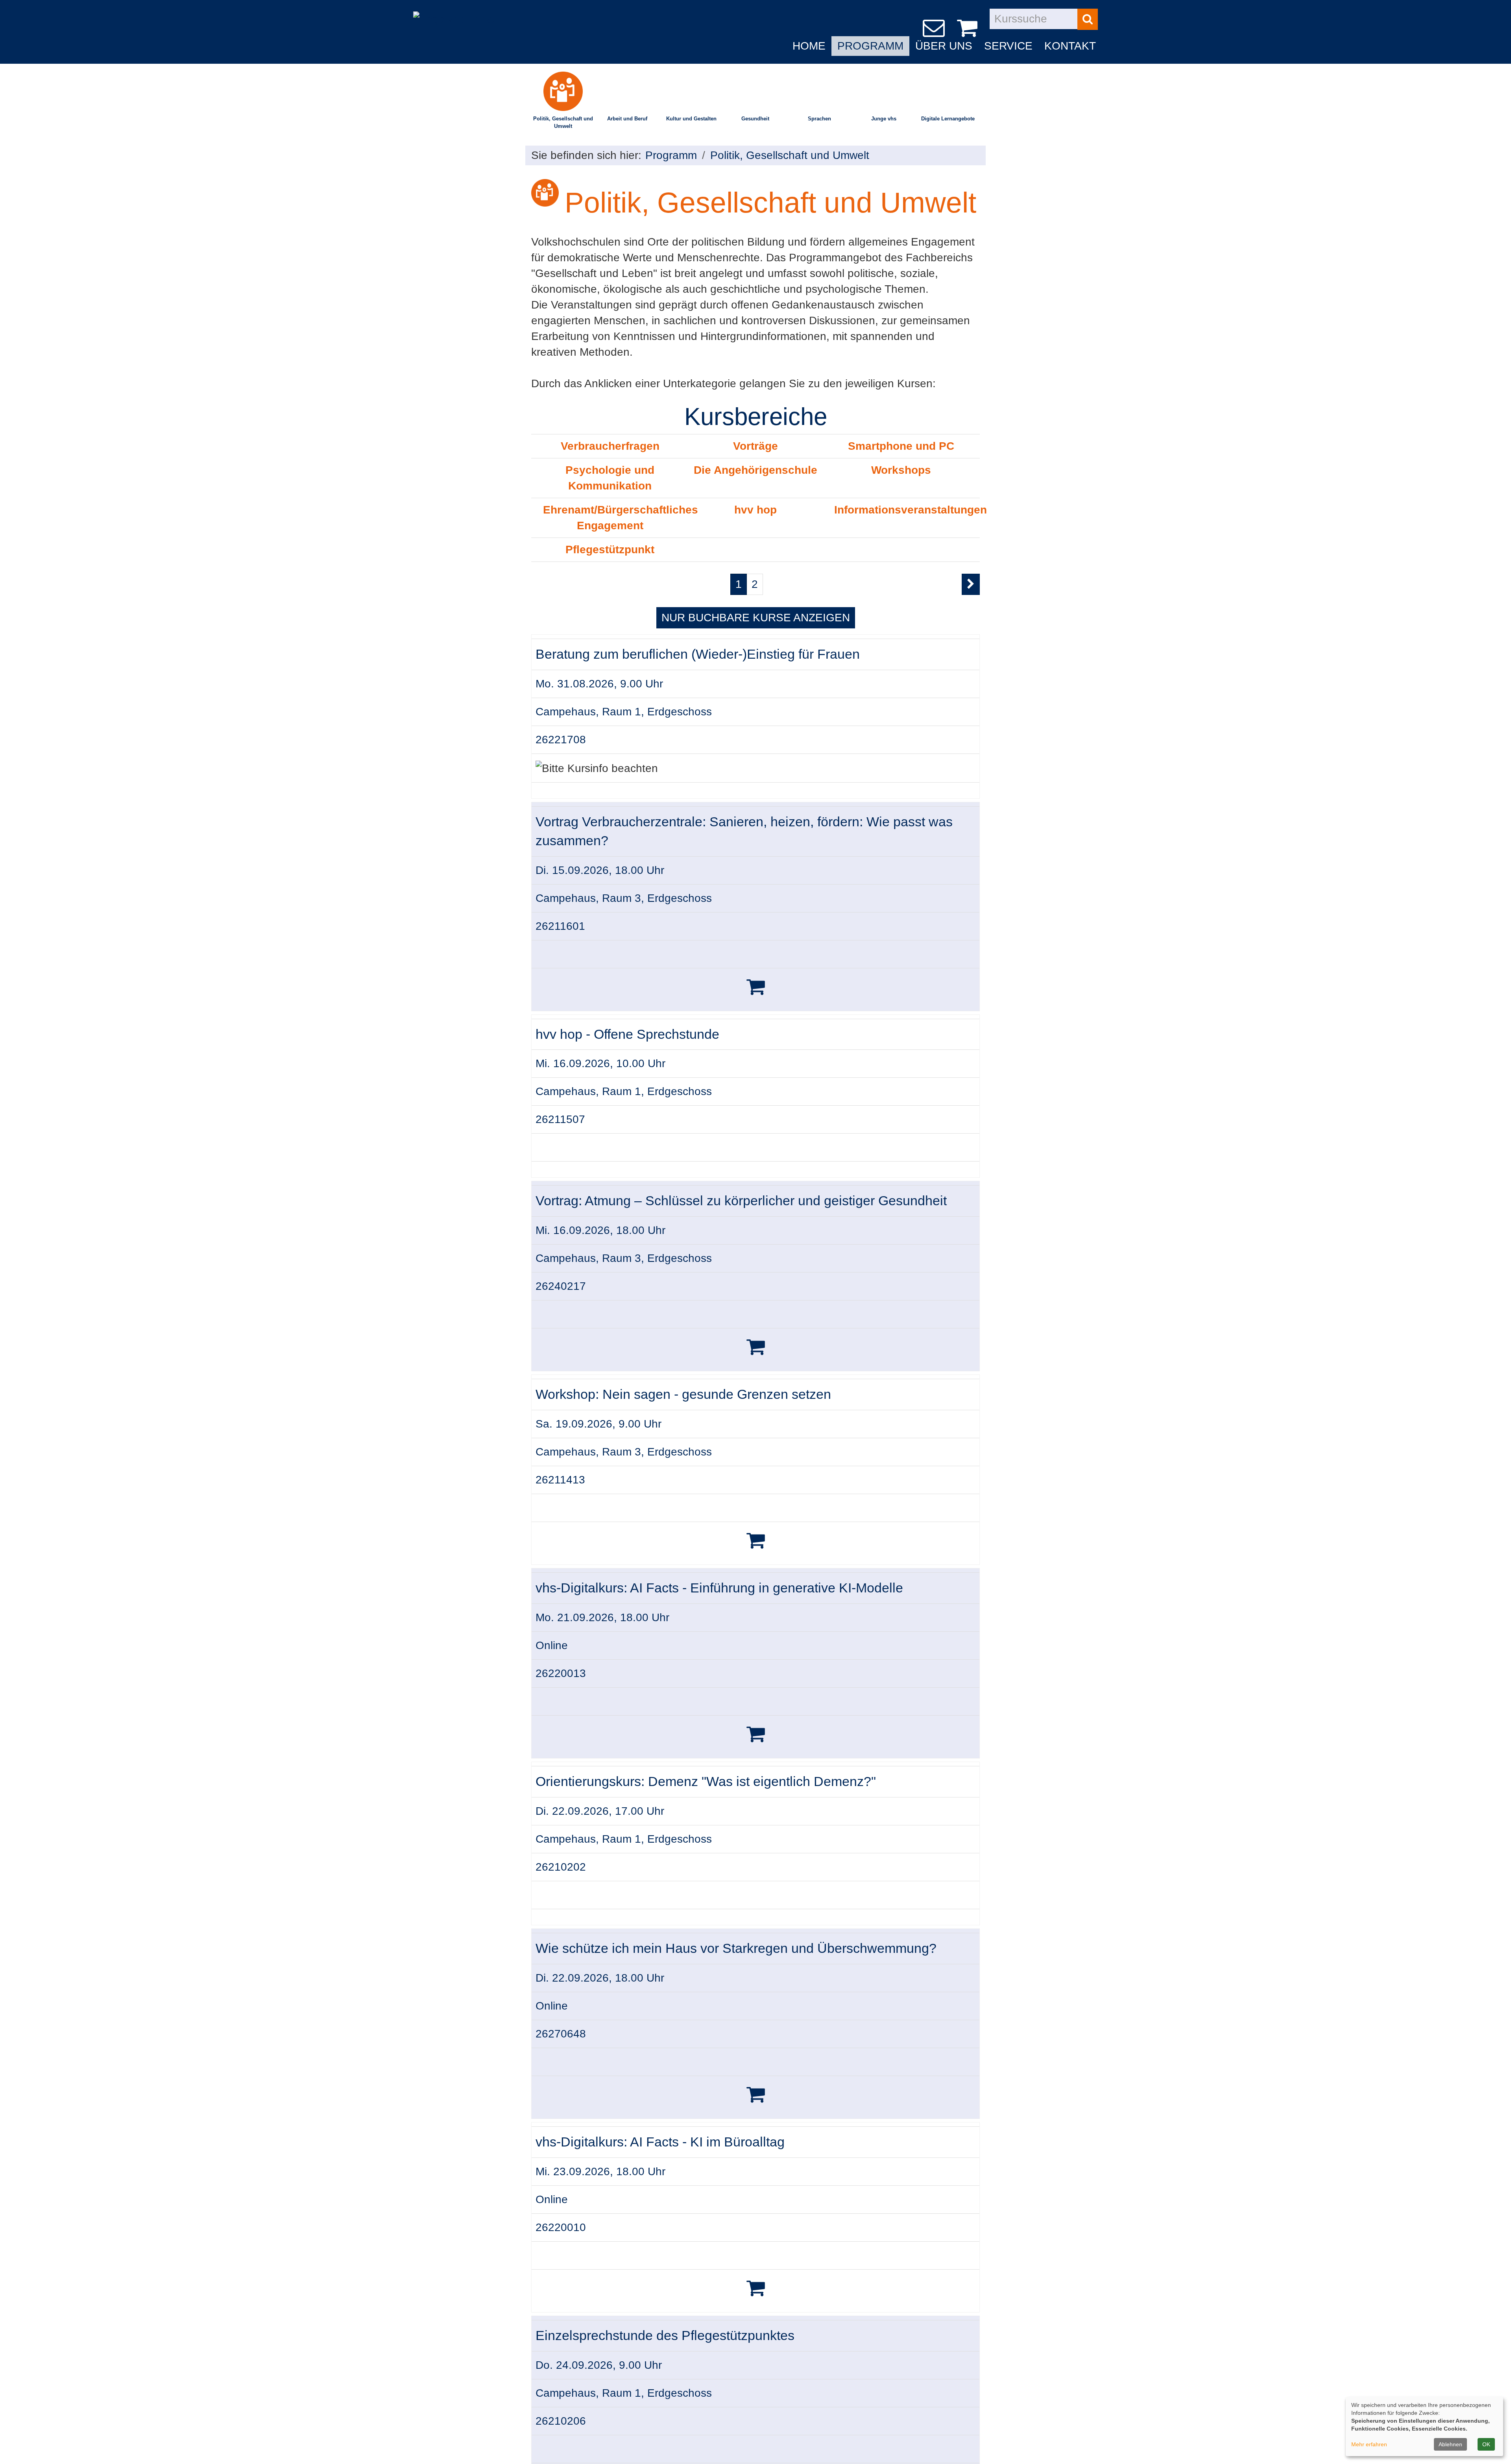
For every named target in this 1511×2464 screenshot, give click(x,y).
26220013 (561, 1673)
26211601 (560, 926)
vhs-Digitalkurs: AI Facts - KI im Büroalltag (660, 2142)
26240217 (561, 1286)
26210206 (561, 2421)
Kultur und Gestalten (691, 119)
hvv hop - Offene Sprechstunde (627, 1034)
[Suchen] (1088, 19)
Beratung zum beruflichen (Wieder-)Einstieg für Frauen (698, 654)
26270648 (561, 2034)
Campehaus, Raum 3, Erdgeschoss (624, 898)
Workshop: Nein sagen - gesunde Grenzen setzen (683, 1394)
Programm (671, 155)
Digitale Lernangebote (948, 119)
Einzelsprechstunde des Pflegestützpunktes (665, 2336)
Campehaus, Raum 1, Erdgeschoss (624, 712)
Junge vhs (884, 119)
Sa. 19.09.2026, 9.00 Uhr (598, 1424)
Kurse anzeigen (756, 618)
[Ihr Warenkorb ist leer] (969, 28)
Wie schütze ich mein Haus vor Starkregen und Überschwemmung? (736, 1948)
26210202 (561, 1867)
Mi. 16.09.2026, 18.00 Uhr (600, 1230)
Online (552, 1645)
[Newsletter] (935, 28)
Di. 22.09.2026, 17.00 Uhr (600, 1811)
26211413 (560, 1480)
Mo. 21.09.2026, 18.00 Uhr (602, 1617)
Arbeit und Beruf (627, 119)
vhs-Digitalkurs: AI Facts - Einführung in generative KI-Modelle (719, 1588)
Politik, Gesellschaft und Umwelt (563, 122)
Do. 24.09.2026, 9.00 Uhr (599, 2365)
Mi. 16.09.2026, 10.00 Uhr (600, 1063)
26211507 (560, 1119)
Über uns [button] (944, 46)
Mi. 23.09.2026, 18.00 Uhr (600, 2171)
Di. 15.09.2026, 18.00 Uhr (600, 870)
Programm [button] (870, 46)
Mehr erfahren (1369, 2444)
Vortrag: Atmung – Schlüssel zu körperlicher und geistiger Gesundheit (741, 1201)
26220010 (561, 2227)
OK (1486, 2444)
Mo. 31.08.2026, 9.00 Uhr (599, 684)
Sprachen (819, 119)
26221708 (561, 740)
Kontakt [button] (1070, 46)
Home (809, 46)
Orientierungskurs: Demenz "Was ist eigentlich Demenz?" (706, 1782)
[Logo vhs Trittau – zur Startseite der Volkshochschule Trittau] (456, 13)
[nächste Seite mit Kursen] (971, 584)
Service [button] (1008, 46)
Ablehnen (1450, 2444)
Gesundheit (755, 119)
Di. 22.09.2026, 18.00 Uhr (600, 1978)
